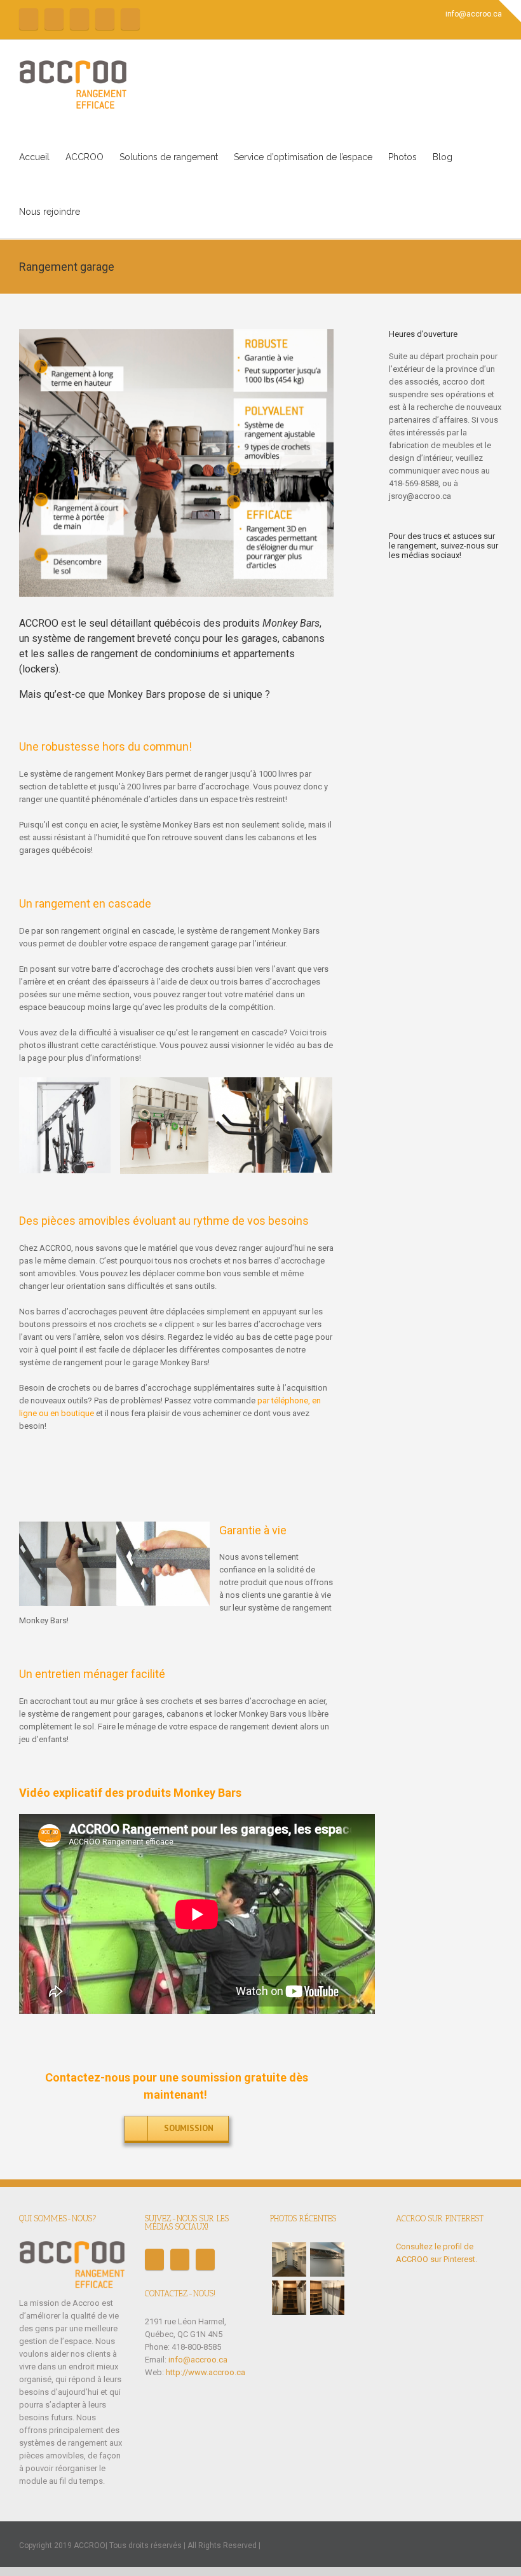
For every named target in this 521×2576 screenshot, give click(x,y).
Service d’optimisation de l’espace (303, 157)
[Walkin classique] (289, 2259)
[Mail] (130, 19)
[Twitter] (54, 19)
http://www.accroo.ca (206, 2372)
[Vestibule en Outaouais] (327, 2298)
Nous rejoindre (50, 212)
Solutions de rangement (169, 157)
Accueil (34, 157)
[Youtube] (79, 19)
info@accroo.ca (474, 14)
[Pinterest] (105, 19)
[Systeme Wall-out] (327, 2259)
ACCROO (85, 157)
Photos (403, 157)
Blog (443, 157)
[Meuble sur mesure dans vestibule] (289, 2298)
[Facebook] (29, 19)
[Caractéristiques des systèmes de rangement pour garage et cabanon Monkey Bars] (176, 463)
